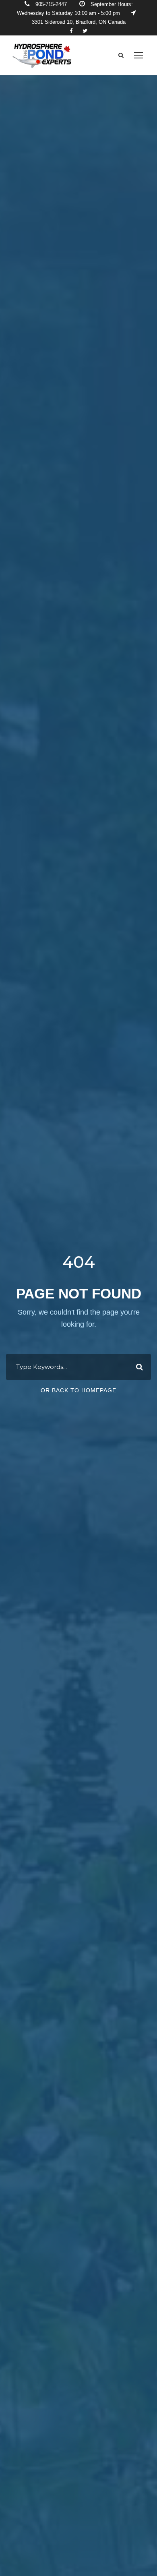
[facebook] (71, 31)
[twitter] (85, 31)
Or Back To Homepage (78, 1390)
